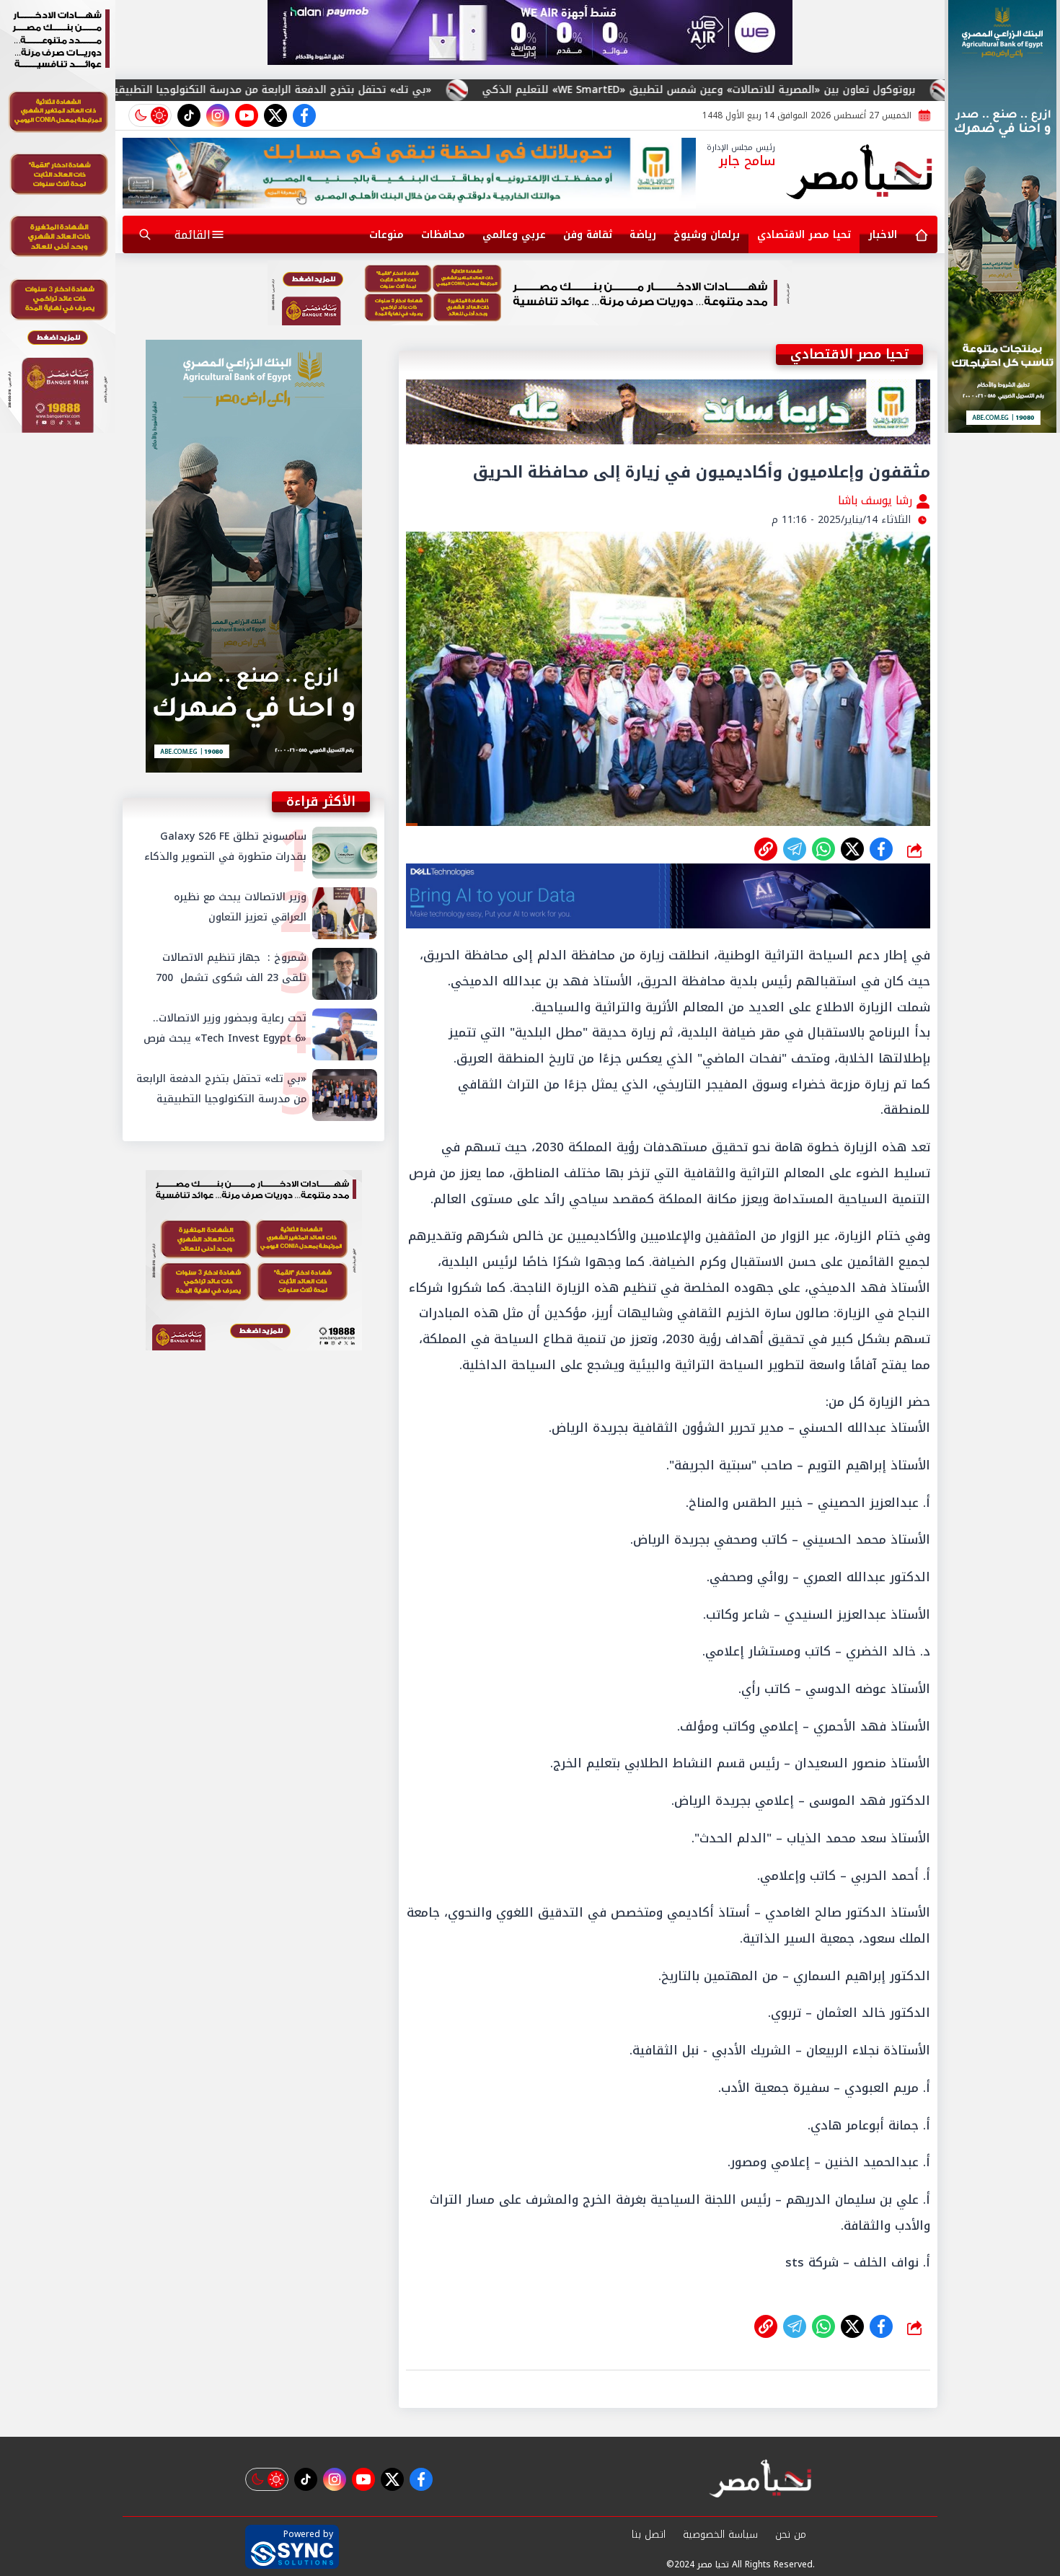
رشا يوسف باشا (877, 500)
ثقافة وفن (588, 235)
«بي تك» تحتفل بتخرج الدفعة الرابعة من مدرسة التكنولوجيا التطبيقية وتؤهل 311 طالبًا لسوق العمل (437, 90)
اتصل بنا (649, 2535)
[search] (145, 234)
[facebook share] (881, 849)
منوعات (387, 235)
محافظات (443, 235)
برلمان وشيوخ (707, 235)
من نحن (791, 2535)
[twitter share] (852, 849)
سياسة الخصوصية (720, 2535)
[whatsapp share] (823, 849)
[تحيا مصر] (860, 173)
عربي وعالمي (514, 235)
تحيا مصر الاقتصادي (804, 235)
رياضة (643, 235)
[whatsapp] (766, 849)
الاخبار (883, 235)
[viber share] (795, 849)
